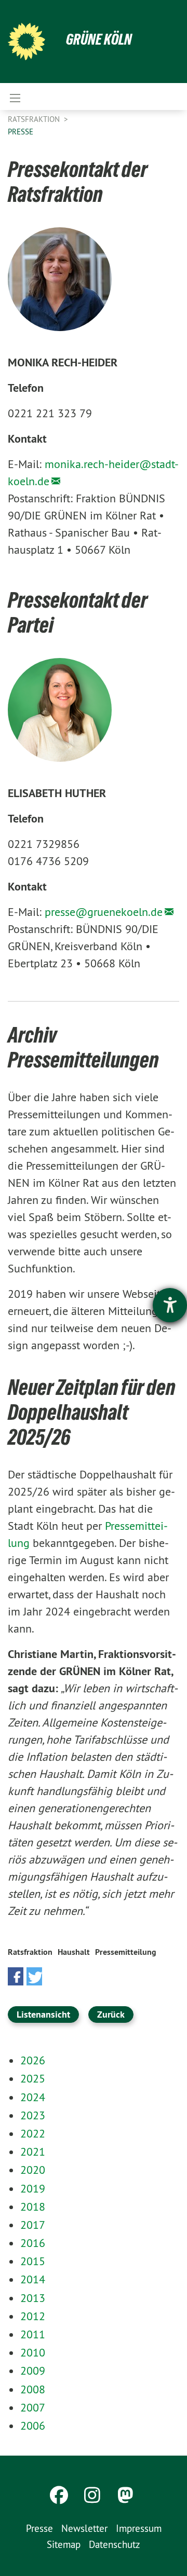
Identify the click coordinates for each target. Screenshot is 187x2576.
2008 (33, 2389)
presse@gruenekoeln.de (104, 912)
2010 (33, 2352)
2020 (33, 2170)
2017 (33, 2225)
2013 (33, 2298)
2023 (33, 2115)
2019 (33, 2188)
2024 (33, 2097)
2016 (33, 2243)
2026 (33, 2060)
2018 (33, 2207)
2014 (33, 2279)
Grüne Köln (99, 39)
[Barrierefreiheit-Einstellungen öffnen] (170, 1305)
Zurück (111, 2014)
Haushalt (74, 1952)
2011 (33, 2334)
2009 (33, 2371)
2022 (33, 2133)
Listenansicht (43, 2014)
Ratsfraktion (35, 119)
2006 (33, 2426)
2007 (33, 2407)
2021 (33, 2152)
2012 (33, 2316)
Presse (21, 132)
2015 (33, 2261)
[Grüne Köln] (26, 42)
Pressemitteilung (126, 1952)
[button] (16, 1976)
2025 (33, 2078)
